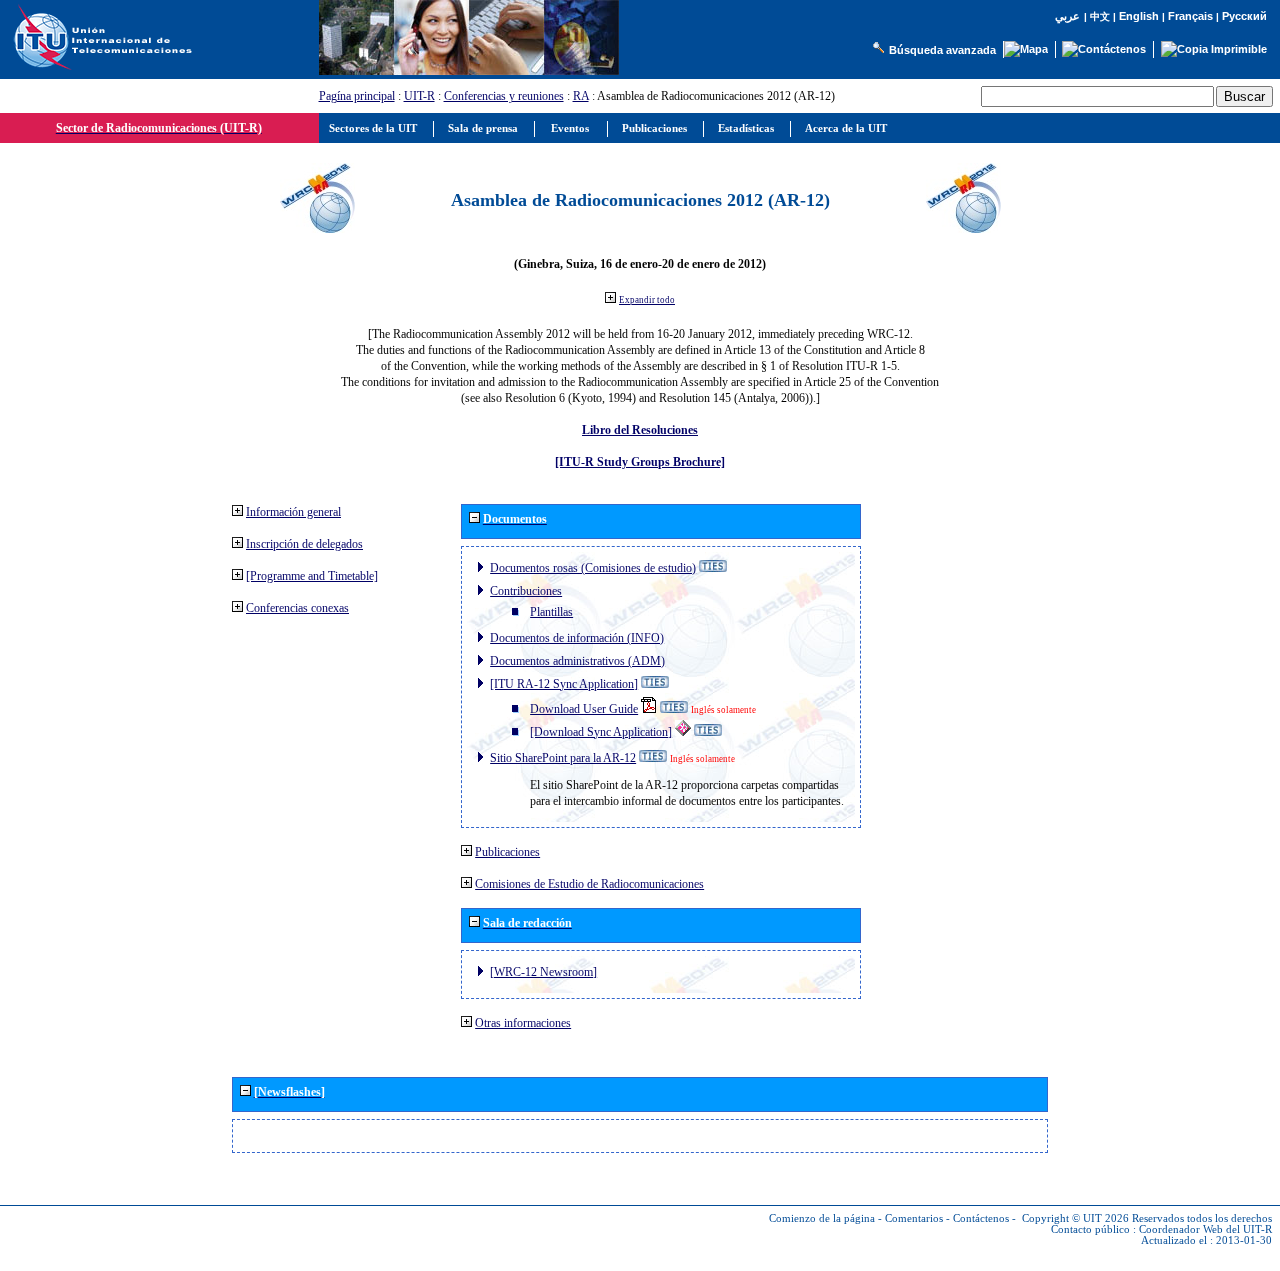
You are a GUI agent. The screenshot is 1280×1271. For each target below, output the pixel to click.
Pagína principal (357, 96)
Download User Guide (584, 709)
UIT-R (419, 96)
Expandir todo (647, 300)
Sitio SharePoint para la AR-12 (563, 758)
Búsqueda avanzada (942, 50)
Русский (1244, 16)
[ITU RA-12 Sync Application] (564, 684)
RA (581, 96)
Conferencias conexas (297, 608)
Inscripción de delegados (304, 544)
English (1139, 16)
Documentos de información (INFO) (577, 638)
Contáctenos (981, 1218)
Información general (293, 512)
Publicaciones (507, 852)
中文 (1100, 16)
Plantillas (551, 612)
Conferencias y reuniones (504, 96)
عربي (1067, 16)
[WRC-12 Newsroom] (543, 972)
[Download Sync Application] (601, 732)
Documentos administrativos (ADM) (577, 661)
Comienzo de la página (822, 1218)
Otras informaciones (523, 1023)
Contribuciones (526, 591)
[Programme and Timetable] (312, 576)
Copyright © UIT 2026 (1075, 1218)
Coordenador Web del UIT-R (1205, 1229)
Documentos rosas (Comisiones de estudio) (593, 568)
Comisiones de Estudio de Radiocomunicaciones (589, 884)
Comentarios (914, 1218)
